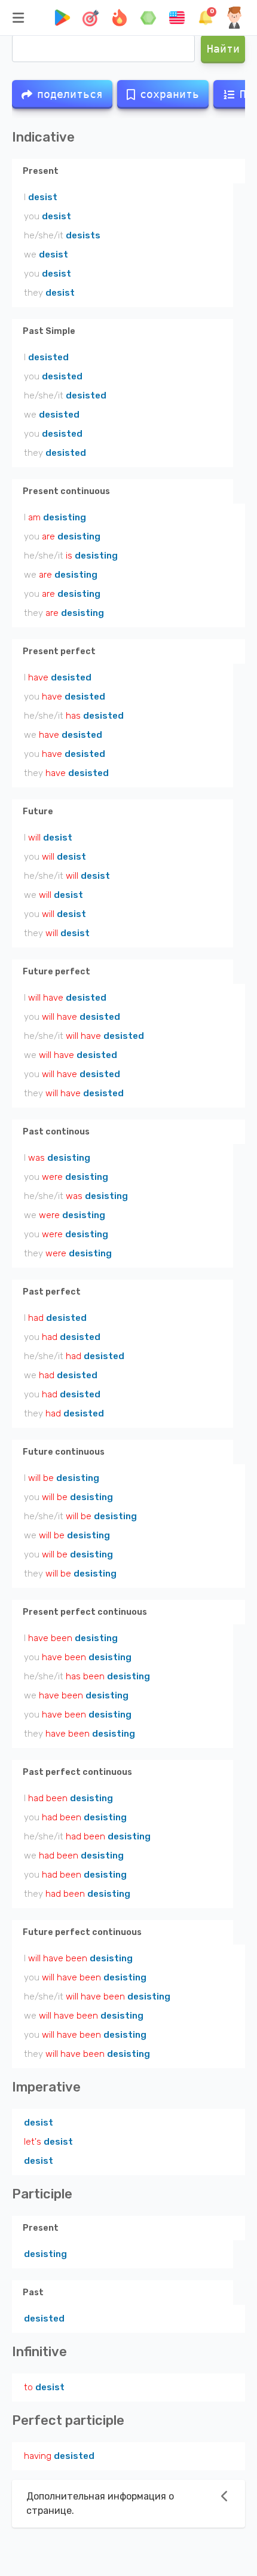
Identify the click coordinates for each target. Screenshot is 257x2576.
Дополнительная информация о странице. (100, 2503)
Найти (223, 49)
